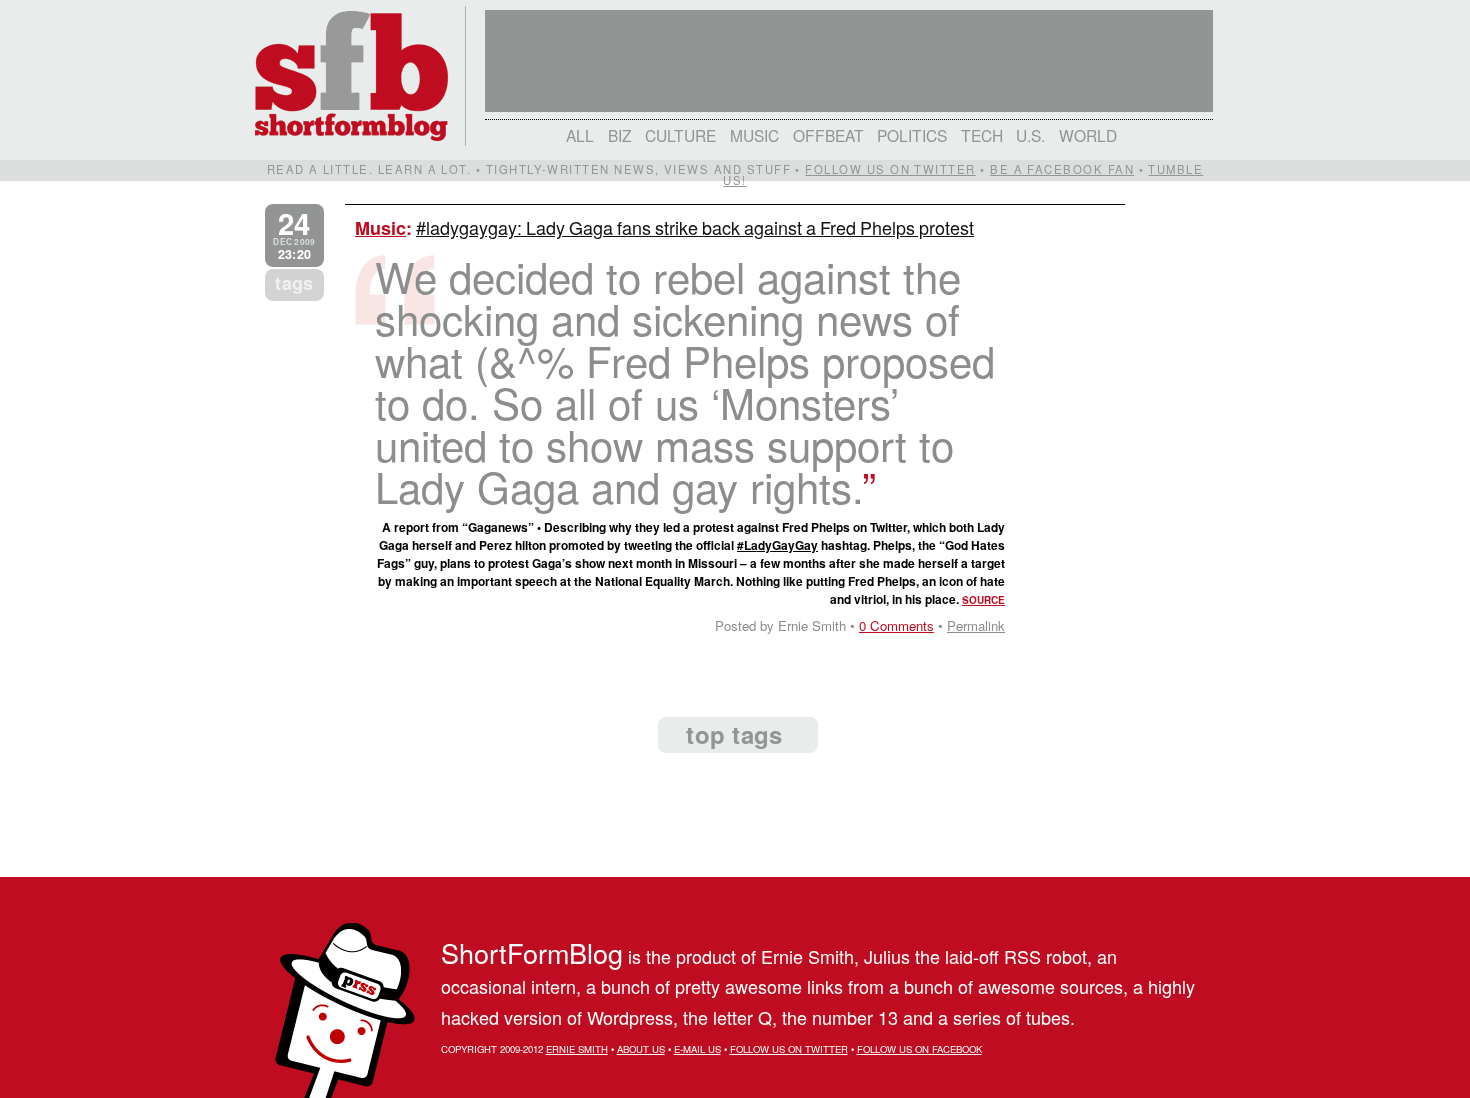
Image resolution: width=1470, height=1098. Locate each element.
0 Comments (896, 625)
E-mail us (697, 1049)
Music (754, 135)
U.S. (1030, 135)
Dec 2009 (294, 235)
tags (294, 283)
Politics (912, 135)
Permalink (976, 625)
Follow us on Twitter (890, 169)
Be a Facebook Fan (1062, 169)
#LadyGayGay (777, 545)
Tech (982, 135)
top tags (734, 734)
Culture (680, 135)
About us (641, 1049)
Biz (620, 135)
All (580, 135)
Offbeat (828, 135)
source (983, 600)
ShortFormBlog (532, 952)
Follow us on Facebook (919, 1049)
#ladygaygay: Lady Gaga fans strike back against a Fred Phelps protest (695, 227)
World (1088, 135)
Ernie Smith (577, 1049)
